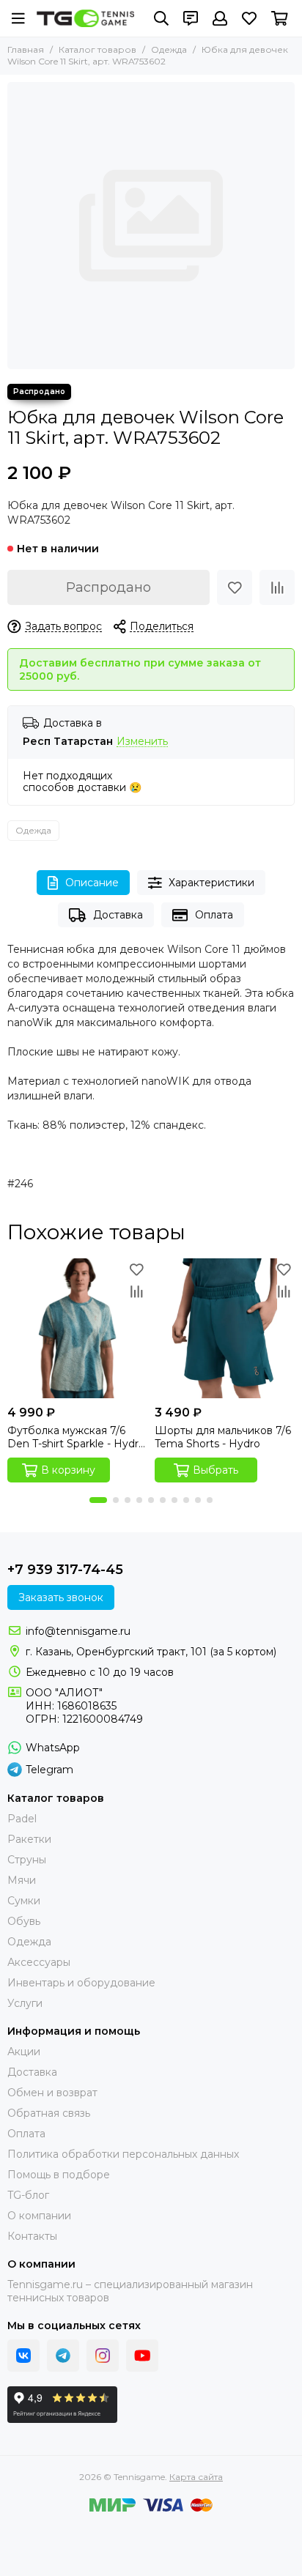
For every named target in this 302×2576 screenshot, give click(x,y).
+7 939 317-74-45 (65, 1570)
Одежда (169, 49)
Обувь (24, 1921)
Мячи (22, 1880)
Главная (26, 49)
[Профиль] (220, 18)
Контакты (32, 2236)
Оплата (214, 915)
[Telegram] (63, 2356)
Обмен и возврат (52, 2093)
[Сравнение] (277, 587)
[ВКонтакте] (23, 2356)
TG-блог (28, 2195)
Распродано (108, 587)
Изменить (142, 742)
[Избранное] (235, 587)
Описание (92, 883)
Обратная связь (49, 2113)
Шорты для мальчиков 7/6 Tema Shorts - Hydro (223, 1437)
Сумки (24, 1901)
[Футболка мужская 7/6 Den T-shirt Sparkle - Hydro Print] (77, 1328)
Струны (27, 1860)
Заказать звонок (61, 1597)
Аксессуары (39, 1962)
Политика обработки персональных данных (123, 2154)
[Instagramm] (103, 2356)
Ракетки (29, 1839)
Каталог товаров (97, 49)
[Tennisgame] (85, 18)
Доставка (118, 915)
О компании (39, 2216)
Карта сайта (196, 2477)
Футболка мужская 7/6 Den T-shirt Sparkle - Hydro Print (76, 1437)
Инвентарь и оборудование (81, 1983)
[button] (98, 1500)
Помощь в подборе (59, 2175)
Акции (24, 2052)
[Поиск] (161, 18)
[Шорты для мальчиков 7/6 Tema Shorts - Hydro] (225, 1328)
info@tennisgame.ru (78, 1631)
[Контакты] (191, 18)
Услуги (25, 2003)
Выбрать (216, 1470)
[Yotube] (142, 2356)
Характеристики (211, 883)
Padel (22, 1819)
